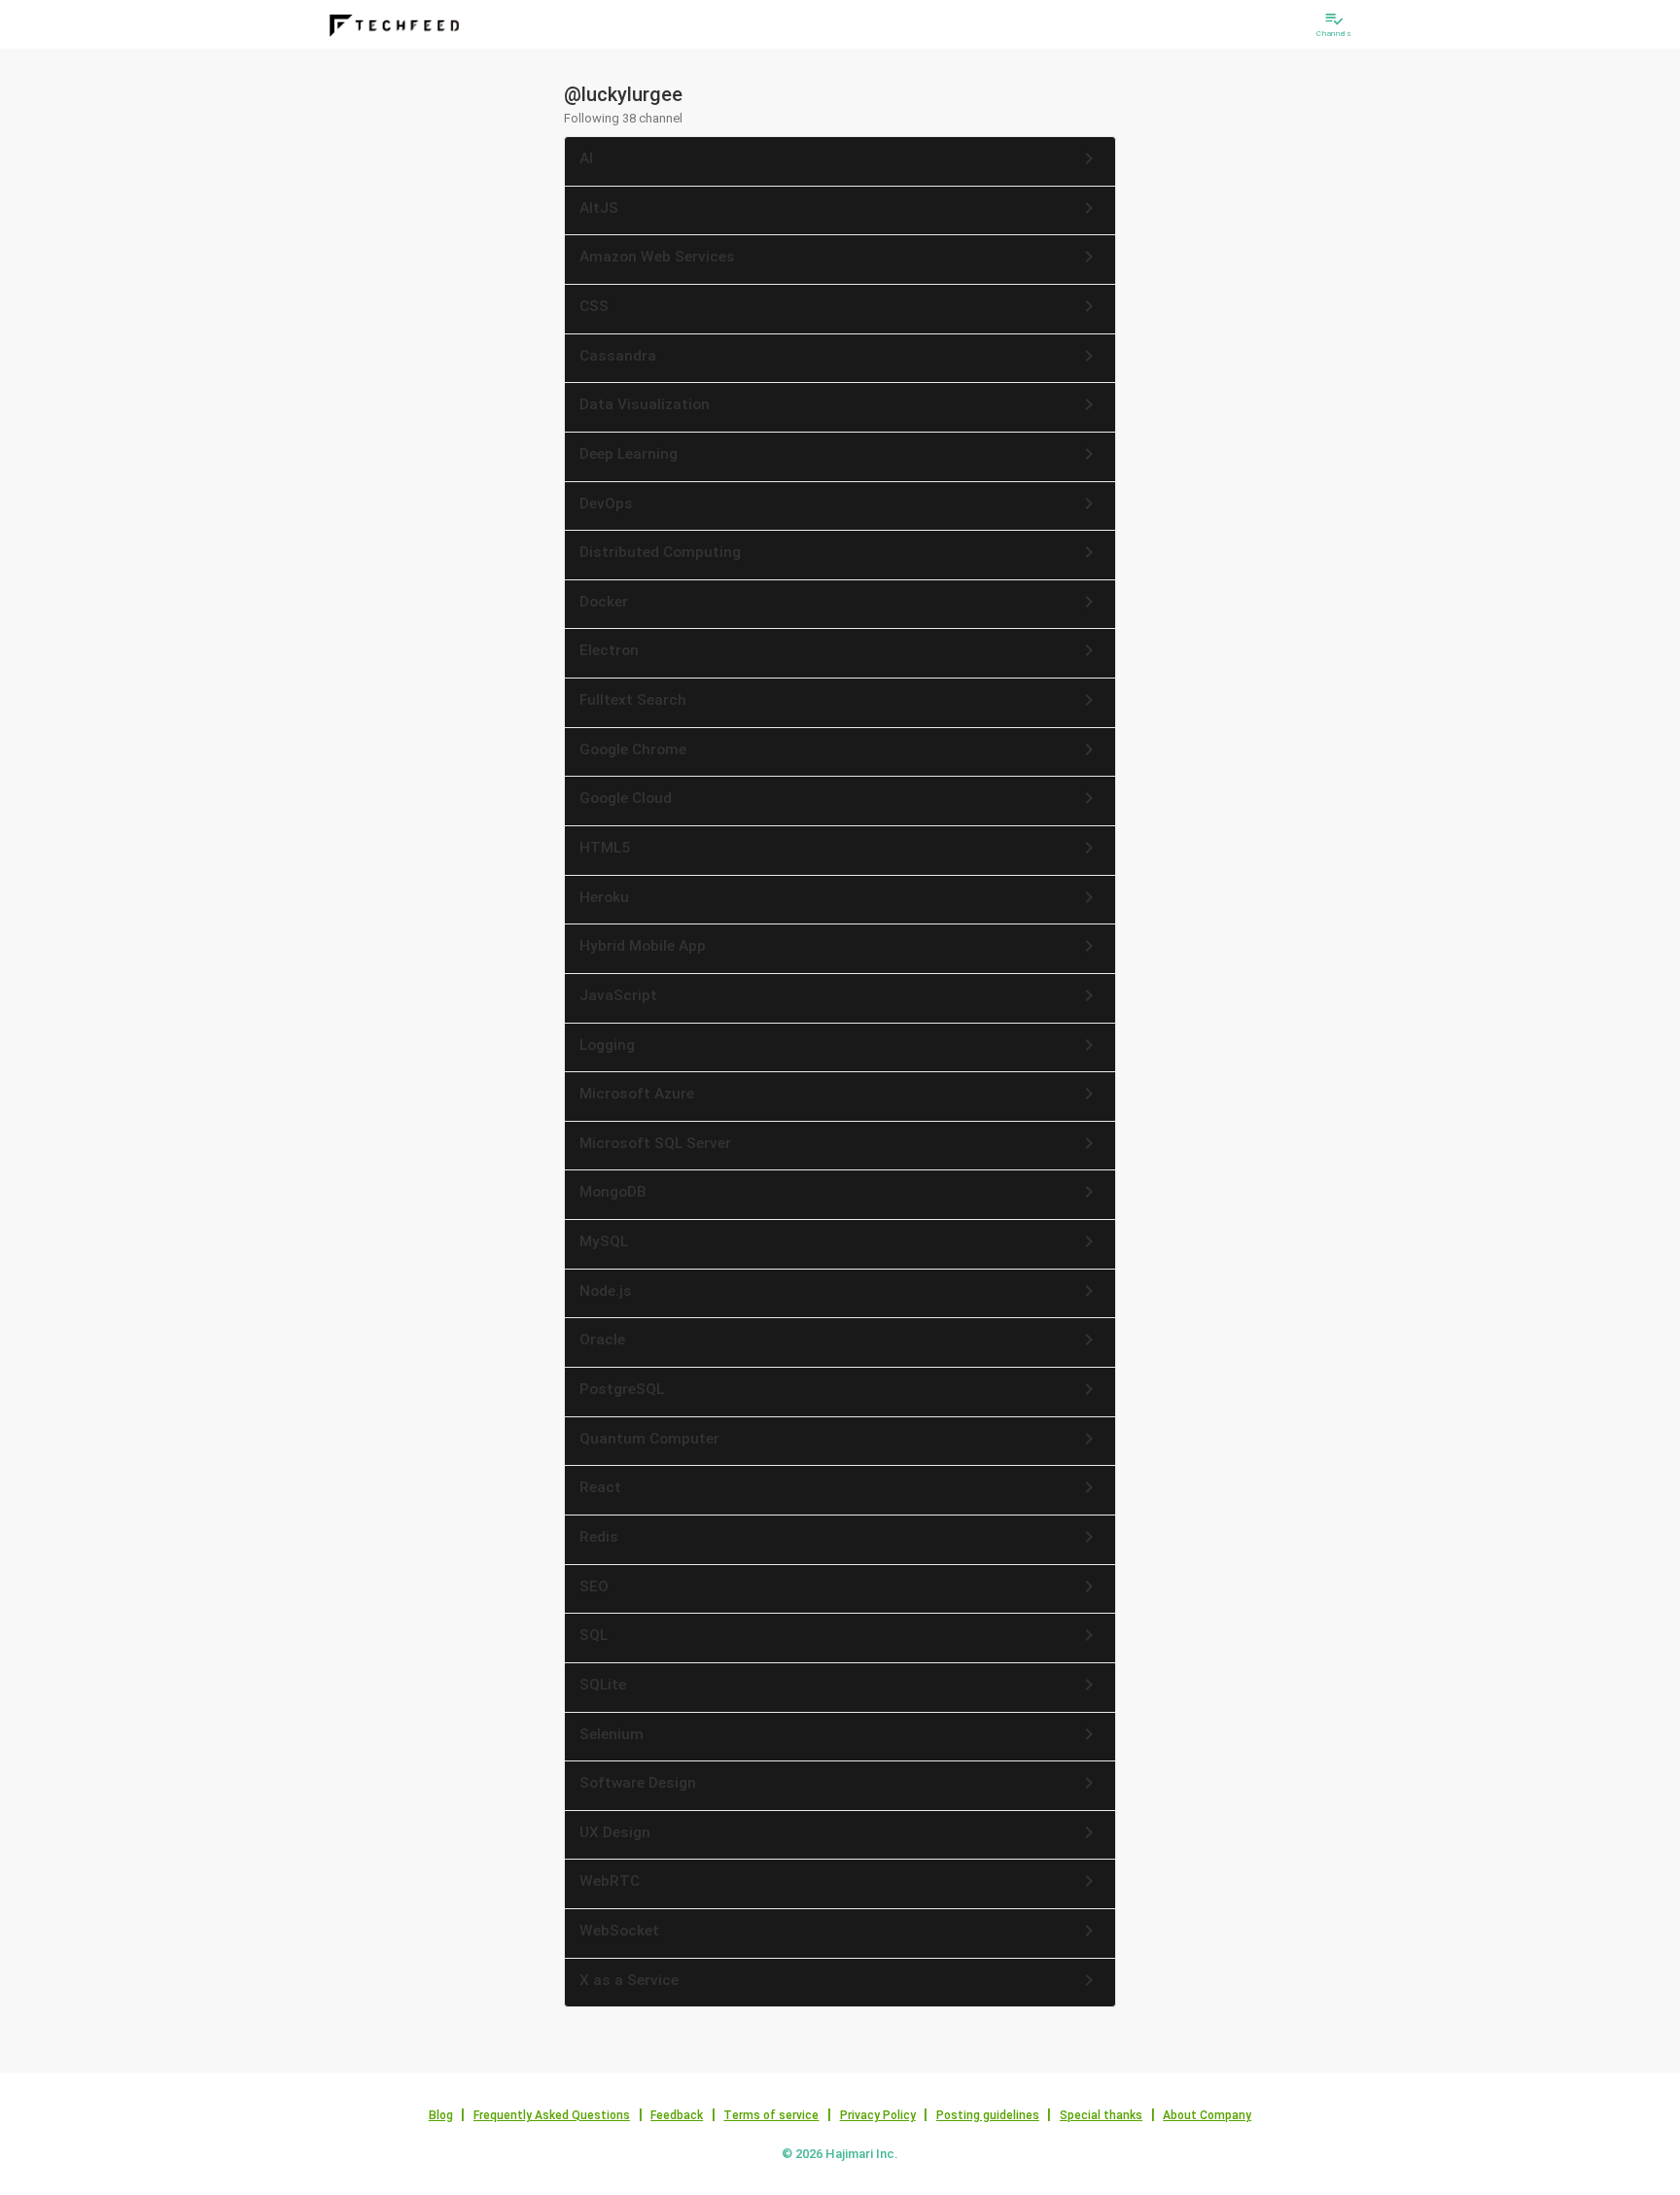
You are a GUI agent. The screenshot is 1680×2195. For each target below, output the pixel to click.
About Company (1207, 2115)
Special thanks (1101, 2115)
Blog (441, 2115)
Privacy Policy (878, 2115)
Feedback (677, 2115)
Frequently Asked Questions (552, 2115)
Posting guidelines (988, 2115)
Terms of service (771, 2115)
